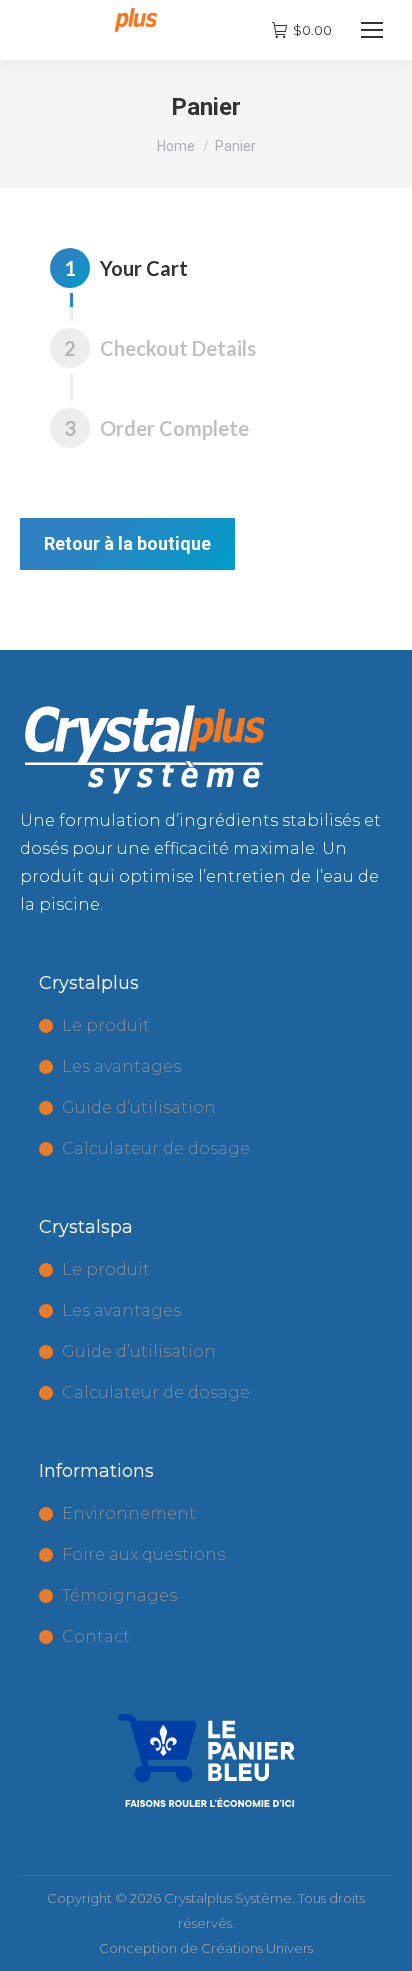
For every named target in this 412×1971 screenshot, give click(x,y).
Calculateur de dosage (156, 1148)
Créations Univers (257, 1948)
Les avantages (121, 1066)
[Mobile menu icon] (372, 30)
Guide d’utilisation (139, 1107)
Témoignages (119, 1595)
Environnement (129, 1513)
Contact (96, 1636)
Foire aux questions (143, 1554)
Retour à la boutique (127, 543)
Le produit (106, 1025)
